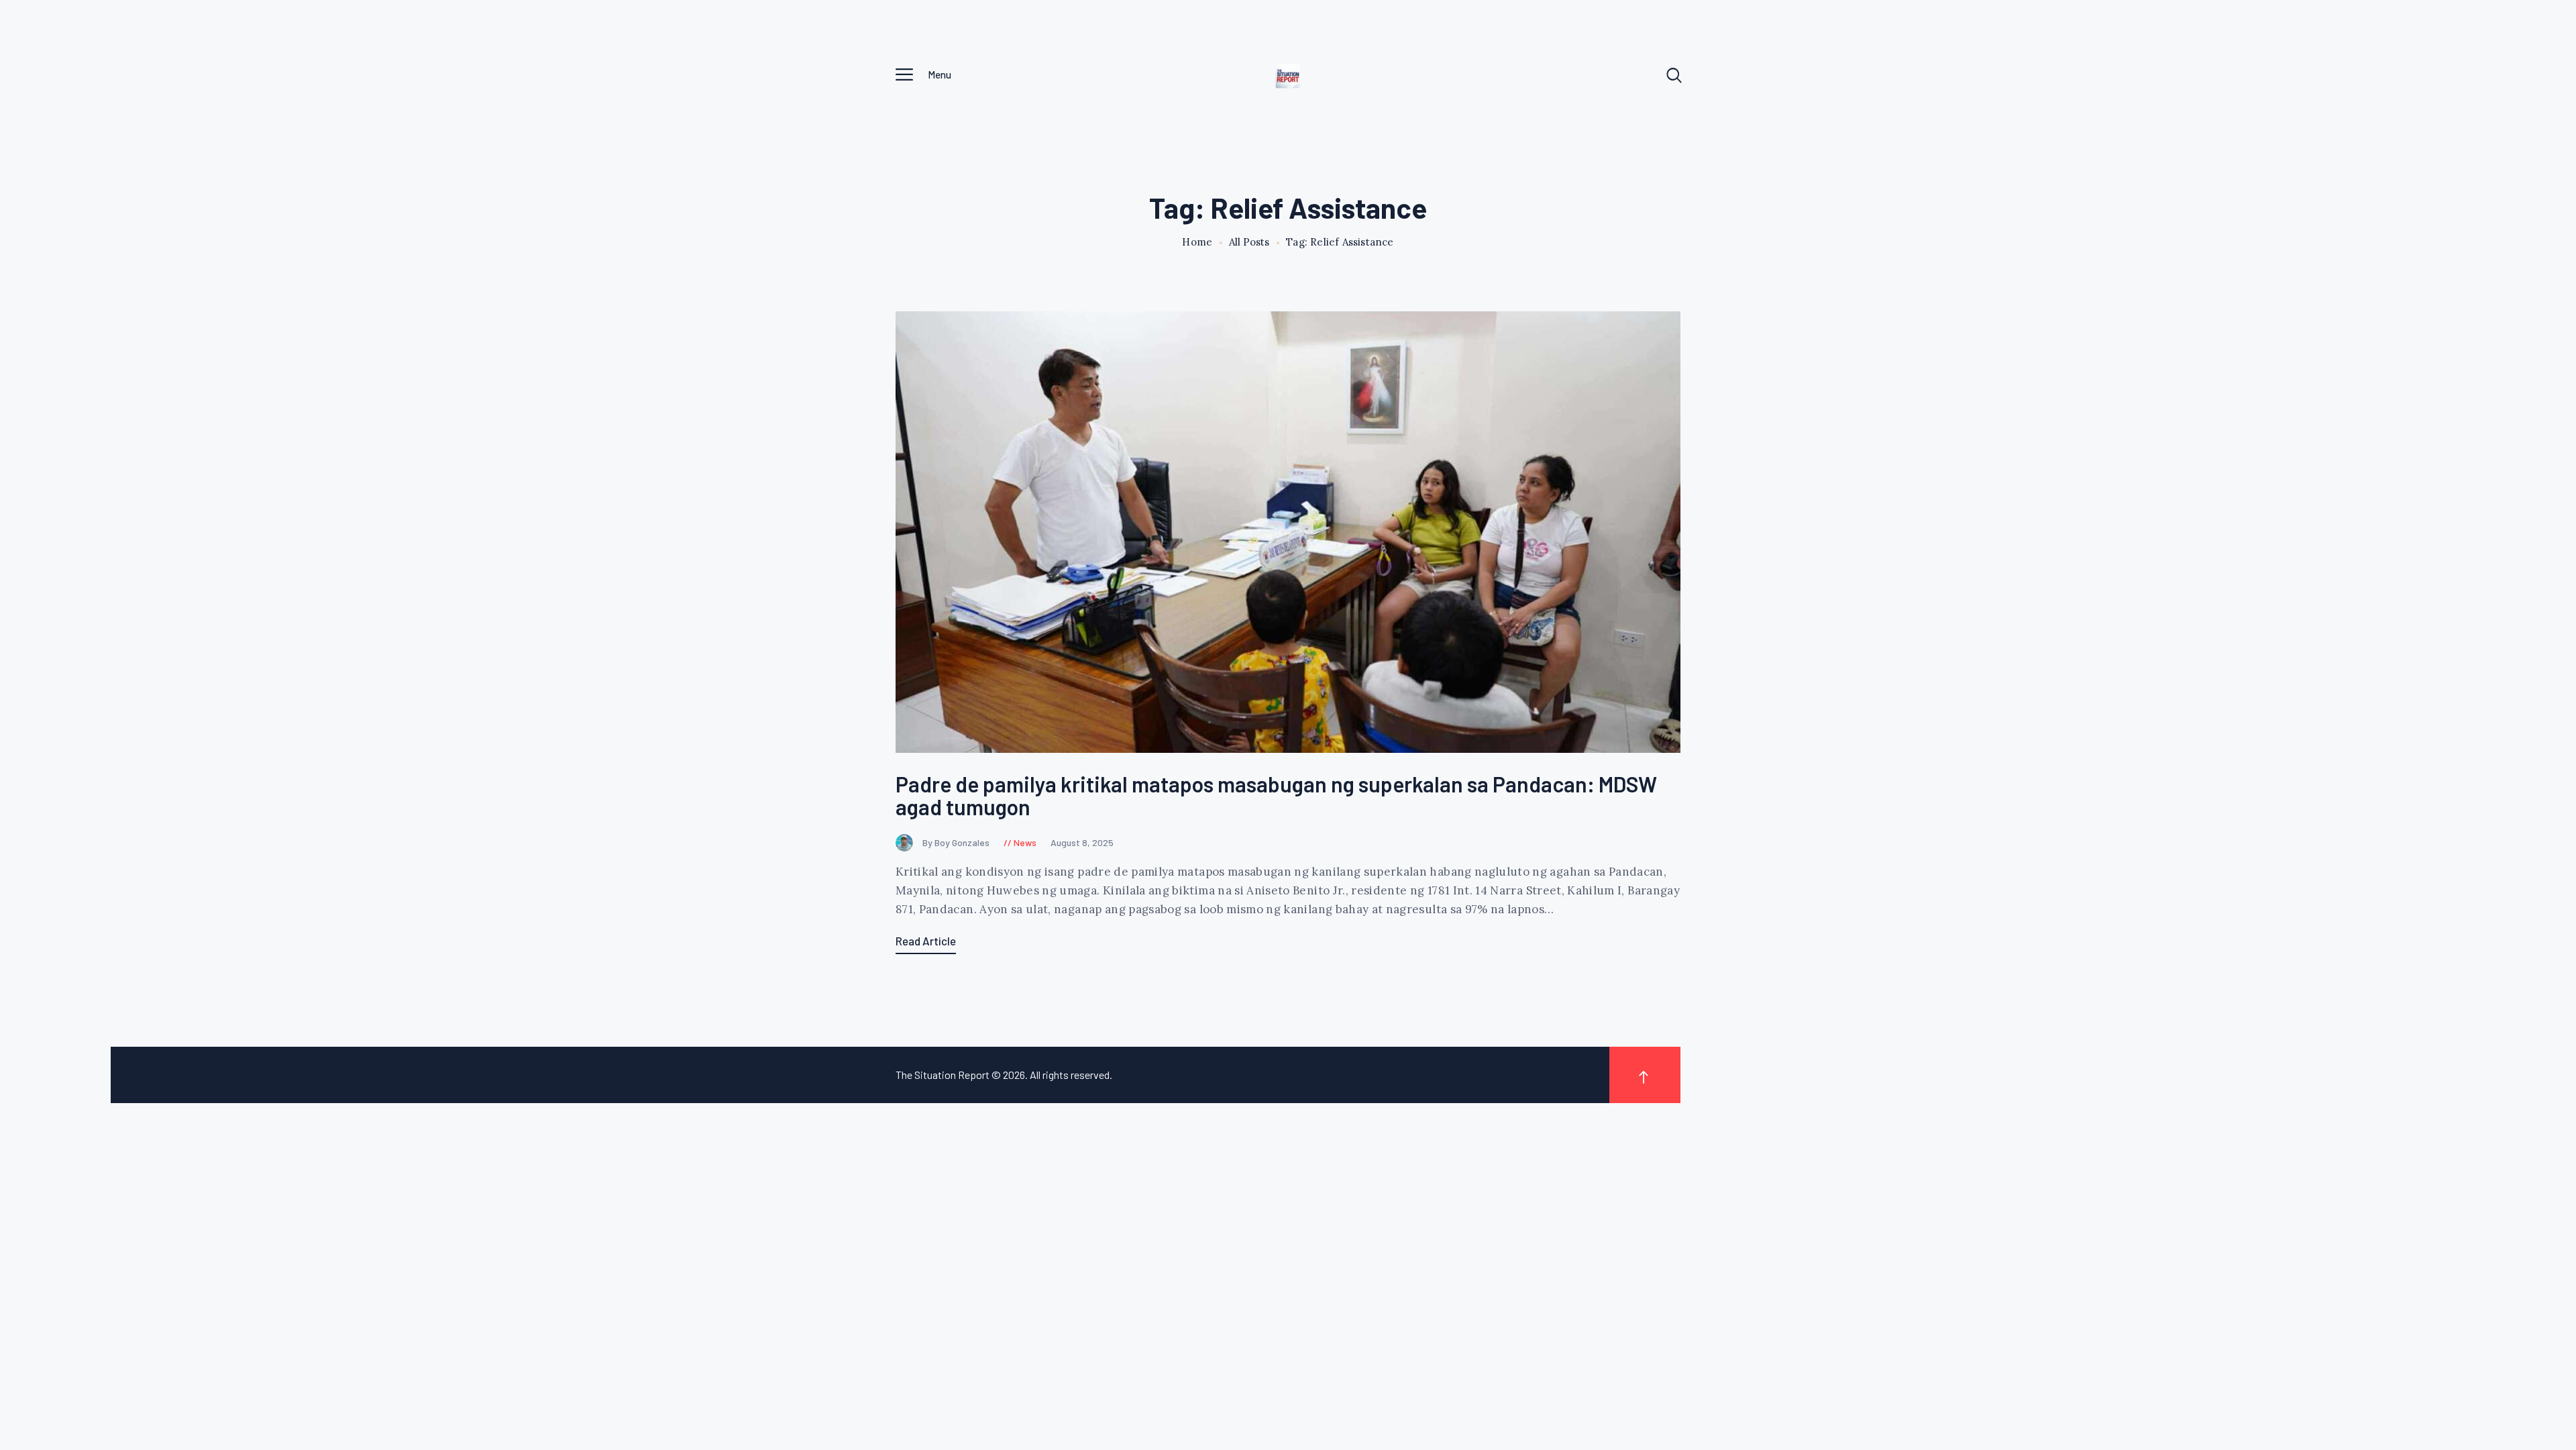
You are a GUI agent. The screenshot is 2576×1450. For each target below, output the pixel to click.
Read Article (926, 941)
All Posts (1249, 242)
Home (1197, 242)
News (1025, 842)
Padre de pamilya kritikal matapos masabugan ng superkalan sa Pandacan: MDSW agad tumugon (1276, 795)
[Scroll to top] (1645, 1075)
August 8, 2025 (1082, 842)
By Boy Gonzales (957, 842)
